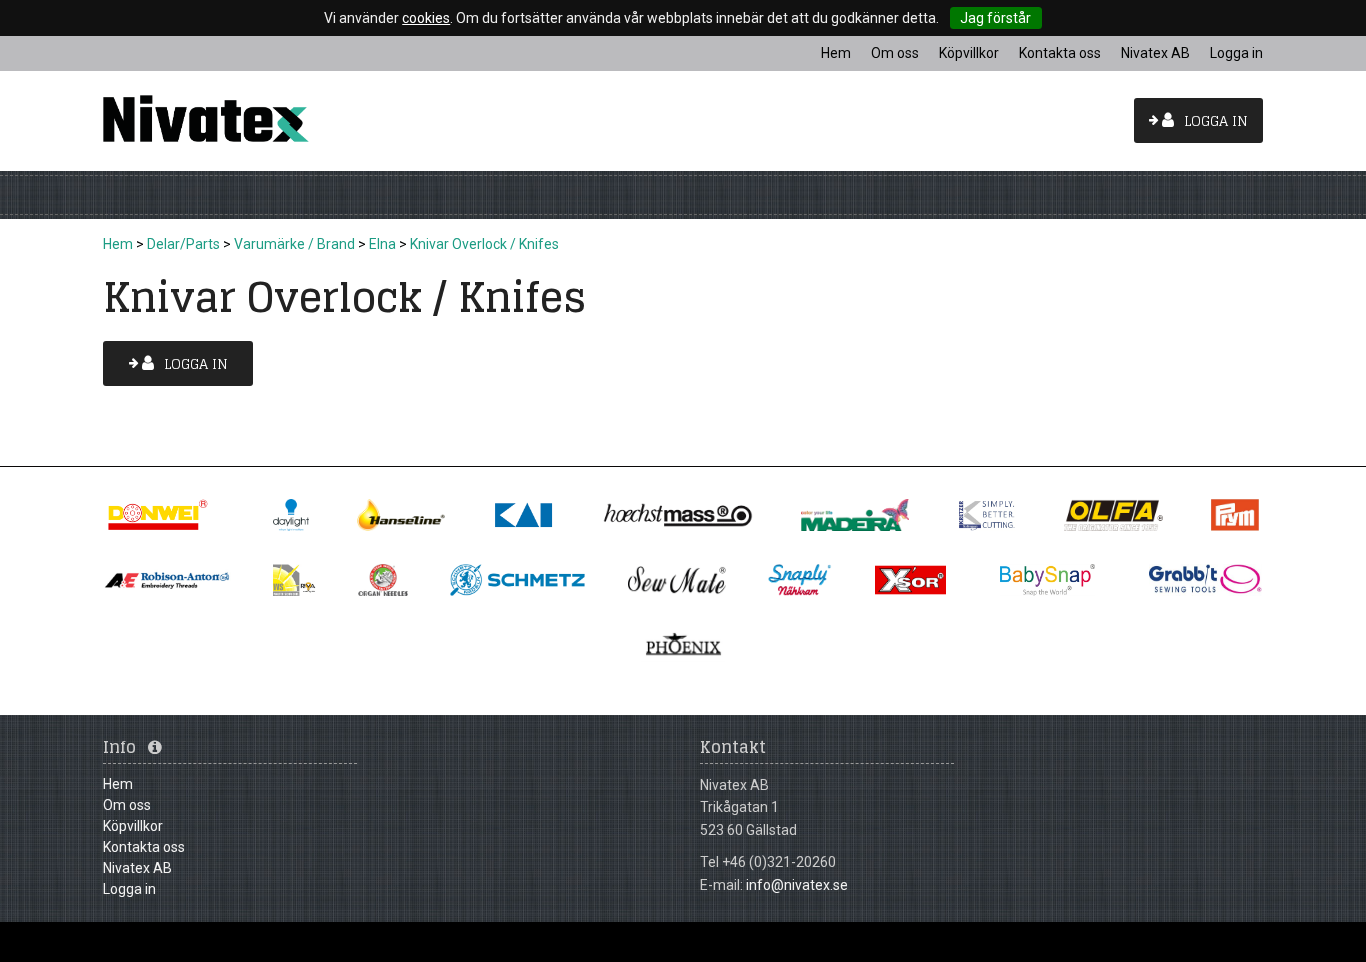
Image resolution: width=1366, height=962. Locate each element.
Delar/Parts (183, 244)
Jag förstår (995, 18)
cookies (426, 18)
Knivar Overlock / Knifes (484, 244)
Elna (382, 244)
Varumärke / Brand (294, 244)
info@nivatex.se (797, 885)
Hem (118, 244)
